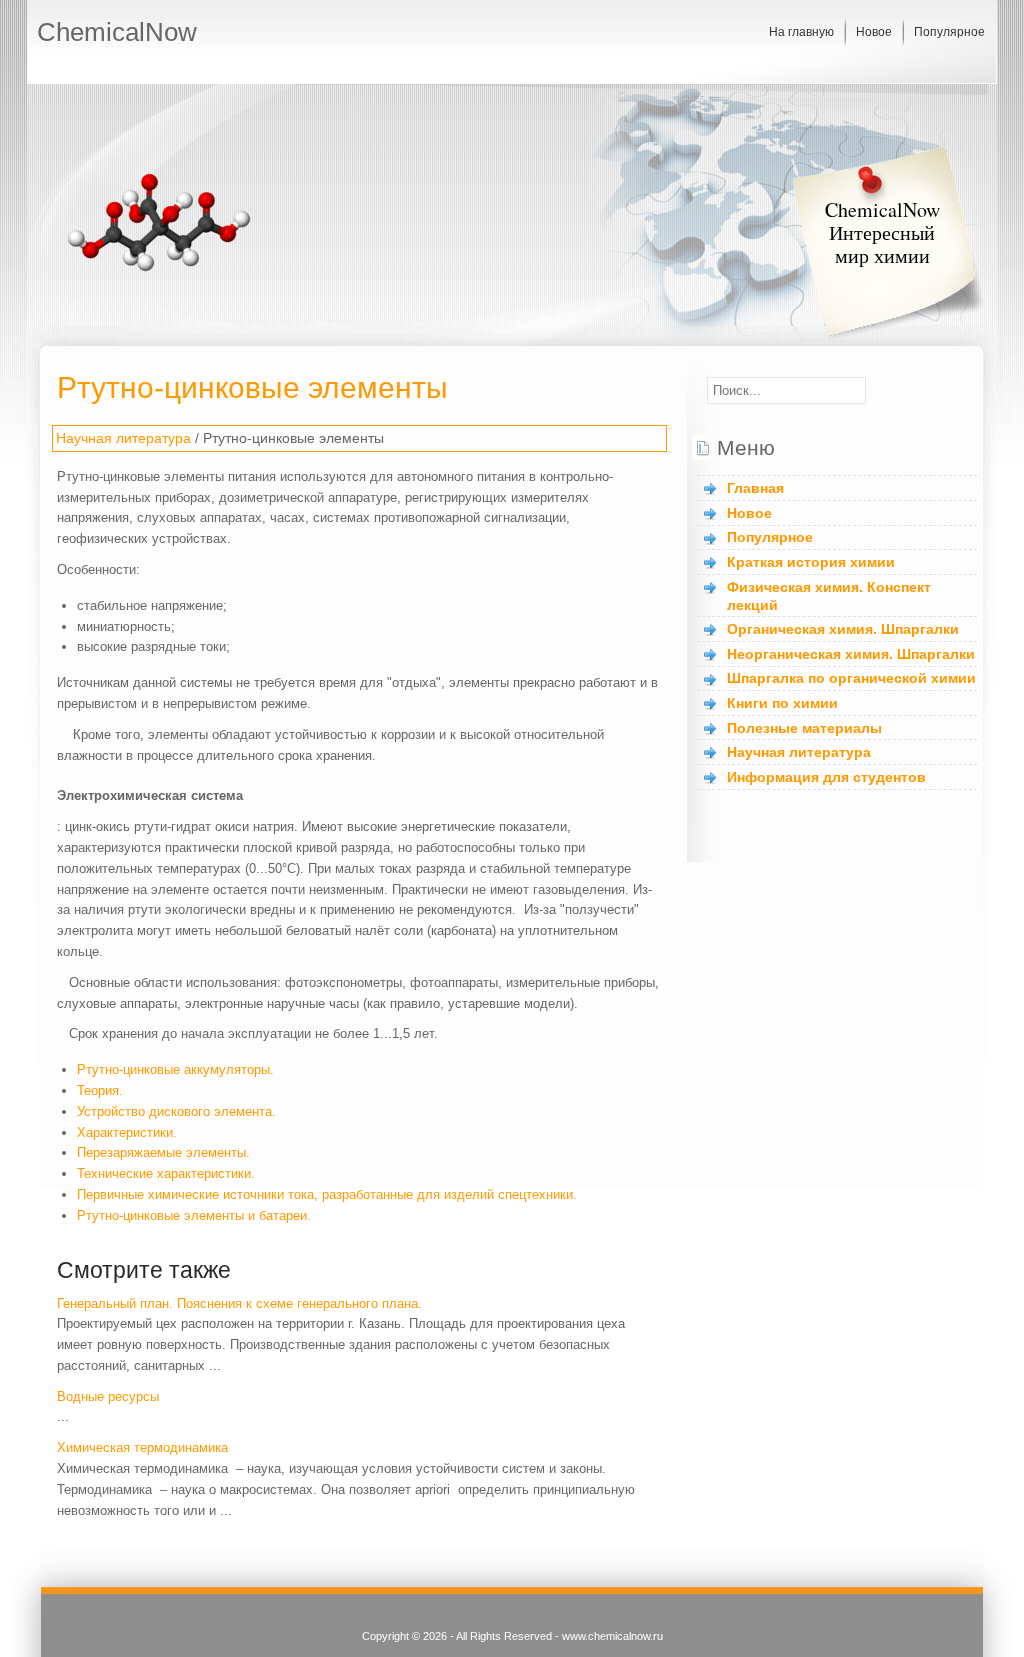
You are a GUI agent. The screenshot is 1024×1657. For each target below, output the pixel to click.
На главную (801, 32)
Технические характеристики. (166, 1173)
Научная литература (123, 438)
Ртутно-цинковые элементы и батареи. (194, 1215)
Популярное (949, 32)
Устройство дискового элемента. (176, 1111)
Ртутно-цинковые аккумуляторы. (175, 1069)
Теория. (100, 1090)
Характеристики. (127, 1132)
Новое (874, 32)
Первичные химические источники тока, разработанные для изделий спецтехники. (327, 1194)
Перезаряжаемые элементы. (163, 1152)
